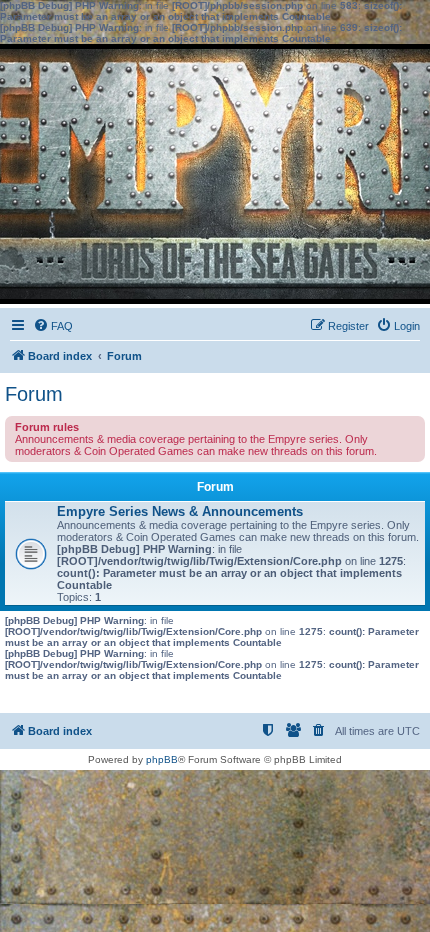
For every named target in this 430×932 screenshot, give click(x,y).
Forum (34, 394)
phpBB (162, 759)
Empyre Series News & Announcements (180, 511)
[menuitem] (53, 326)
